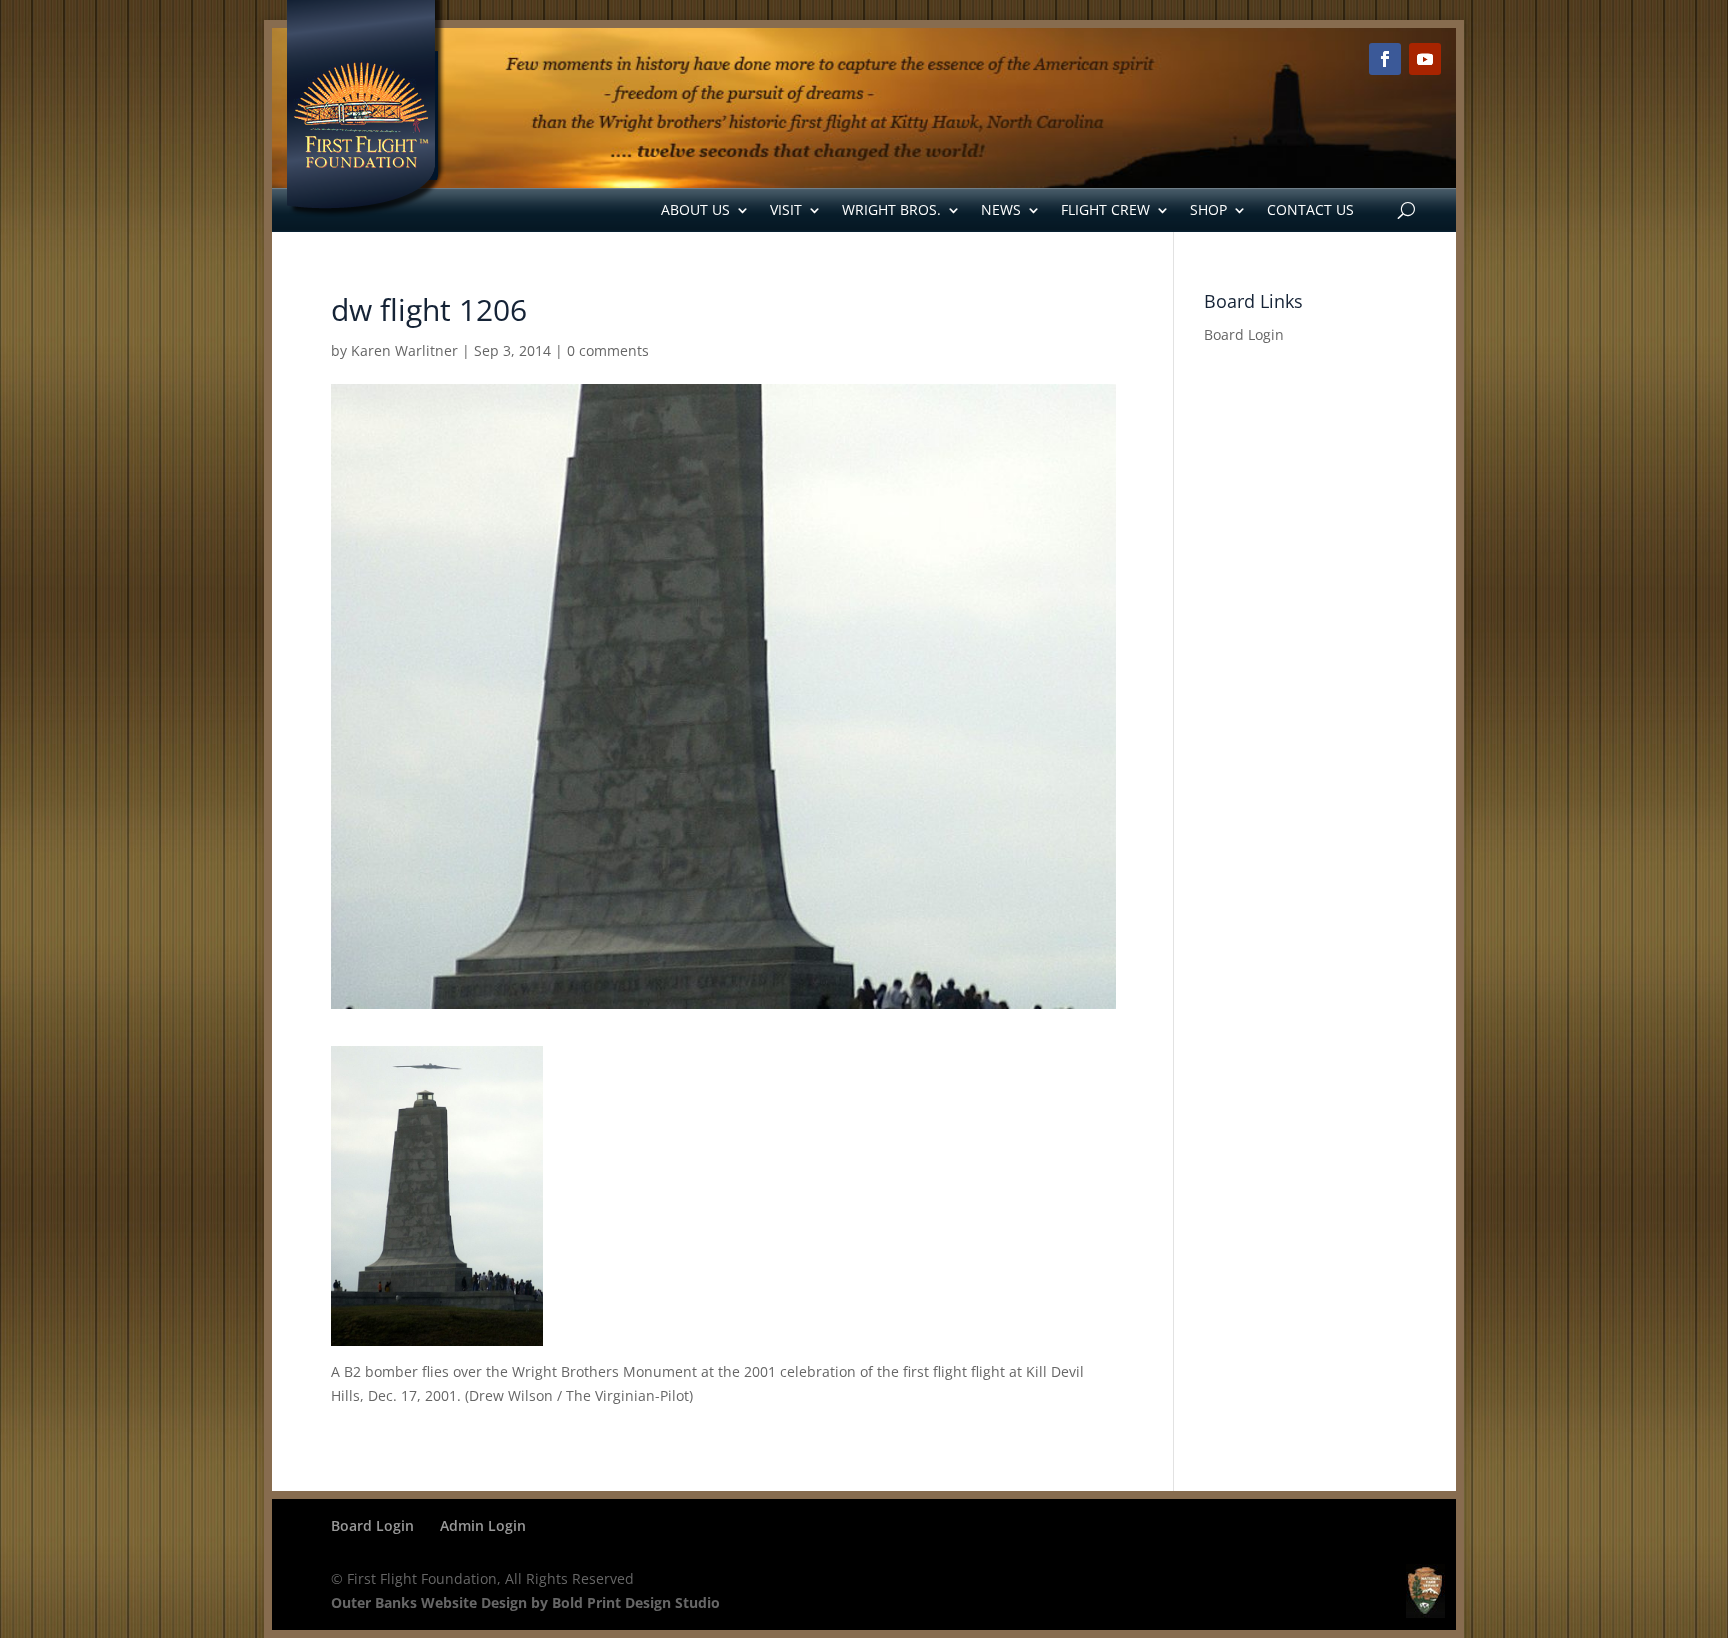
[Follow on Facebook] (1385, 59)
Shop (1208, 209)
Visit (786, 209)
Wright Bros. (891, 209)
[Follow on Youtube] (1425, 59)
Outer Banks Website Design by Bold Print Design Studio (525, 1602)
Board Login (1244, 334)
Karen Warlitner (404, 350)
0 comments (608, 350)
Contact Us (1310, 209)
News (1001, 209)
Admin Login (483, 1525)
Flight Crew (1105, 209)
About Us (695, 209)
